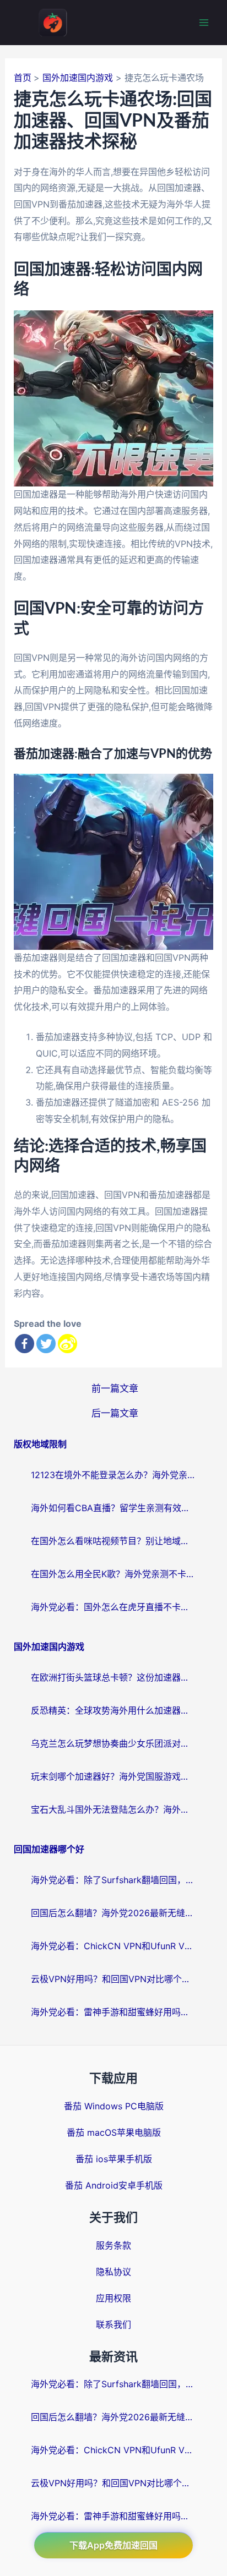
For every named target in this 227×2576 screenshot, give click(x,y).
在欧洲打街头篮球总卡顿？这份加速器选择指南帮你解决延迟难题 (113, 1677)
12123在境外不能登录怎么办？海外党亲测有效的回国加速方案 (113, 1475)
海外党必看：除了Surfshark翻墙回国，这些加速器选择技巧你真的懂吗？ (113, 1880)
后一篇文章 (115, 1413)
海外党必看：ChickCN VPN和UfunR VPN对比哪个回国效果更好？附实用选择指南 (113, 1946)
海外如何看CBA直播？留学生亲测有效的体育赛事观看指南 (113, 1508)
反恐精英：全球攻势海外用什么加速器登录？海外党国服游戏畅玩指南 (113, 1710)
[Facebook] (25, 1344)
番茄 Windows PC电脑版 (114, 2106)
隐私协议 (113, 2272)
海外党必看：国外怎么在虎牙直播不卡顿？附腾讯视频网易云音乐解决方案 (113, 1607)
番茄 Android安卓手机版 (114, 2185)
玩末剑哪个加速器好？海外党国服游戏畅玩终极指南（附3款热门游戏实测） (113, 1776)
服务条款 (113, 2245)
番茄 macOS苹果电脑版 (114, 2132)
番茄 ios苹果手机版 (114, 2159)
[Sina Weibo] (67, 1344)
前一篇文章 (115, 1388)
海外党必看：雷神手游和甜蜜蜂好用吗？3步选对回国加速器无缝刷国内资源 (113, 2012)
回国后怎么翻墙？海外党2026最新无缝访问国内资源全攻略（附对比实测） (113, 1913)
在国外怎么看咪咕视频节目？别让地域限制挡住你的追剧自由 (113, 1541)
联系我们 (113, 2325)
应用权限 (113, 2298)
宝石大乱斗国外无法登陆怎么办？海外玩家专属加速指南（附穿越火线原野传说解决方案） (113, 1809)
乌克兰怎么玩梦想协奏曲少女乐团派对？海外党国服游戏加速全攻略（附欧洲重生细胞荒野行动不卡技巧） (113, 1743)
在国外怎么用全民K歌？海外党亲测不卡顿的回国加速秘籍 (113, 1574)
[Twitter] (46, 1344)
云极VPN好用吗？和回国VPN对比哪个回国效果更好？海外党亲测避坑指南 (113, 1979)
